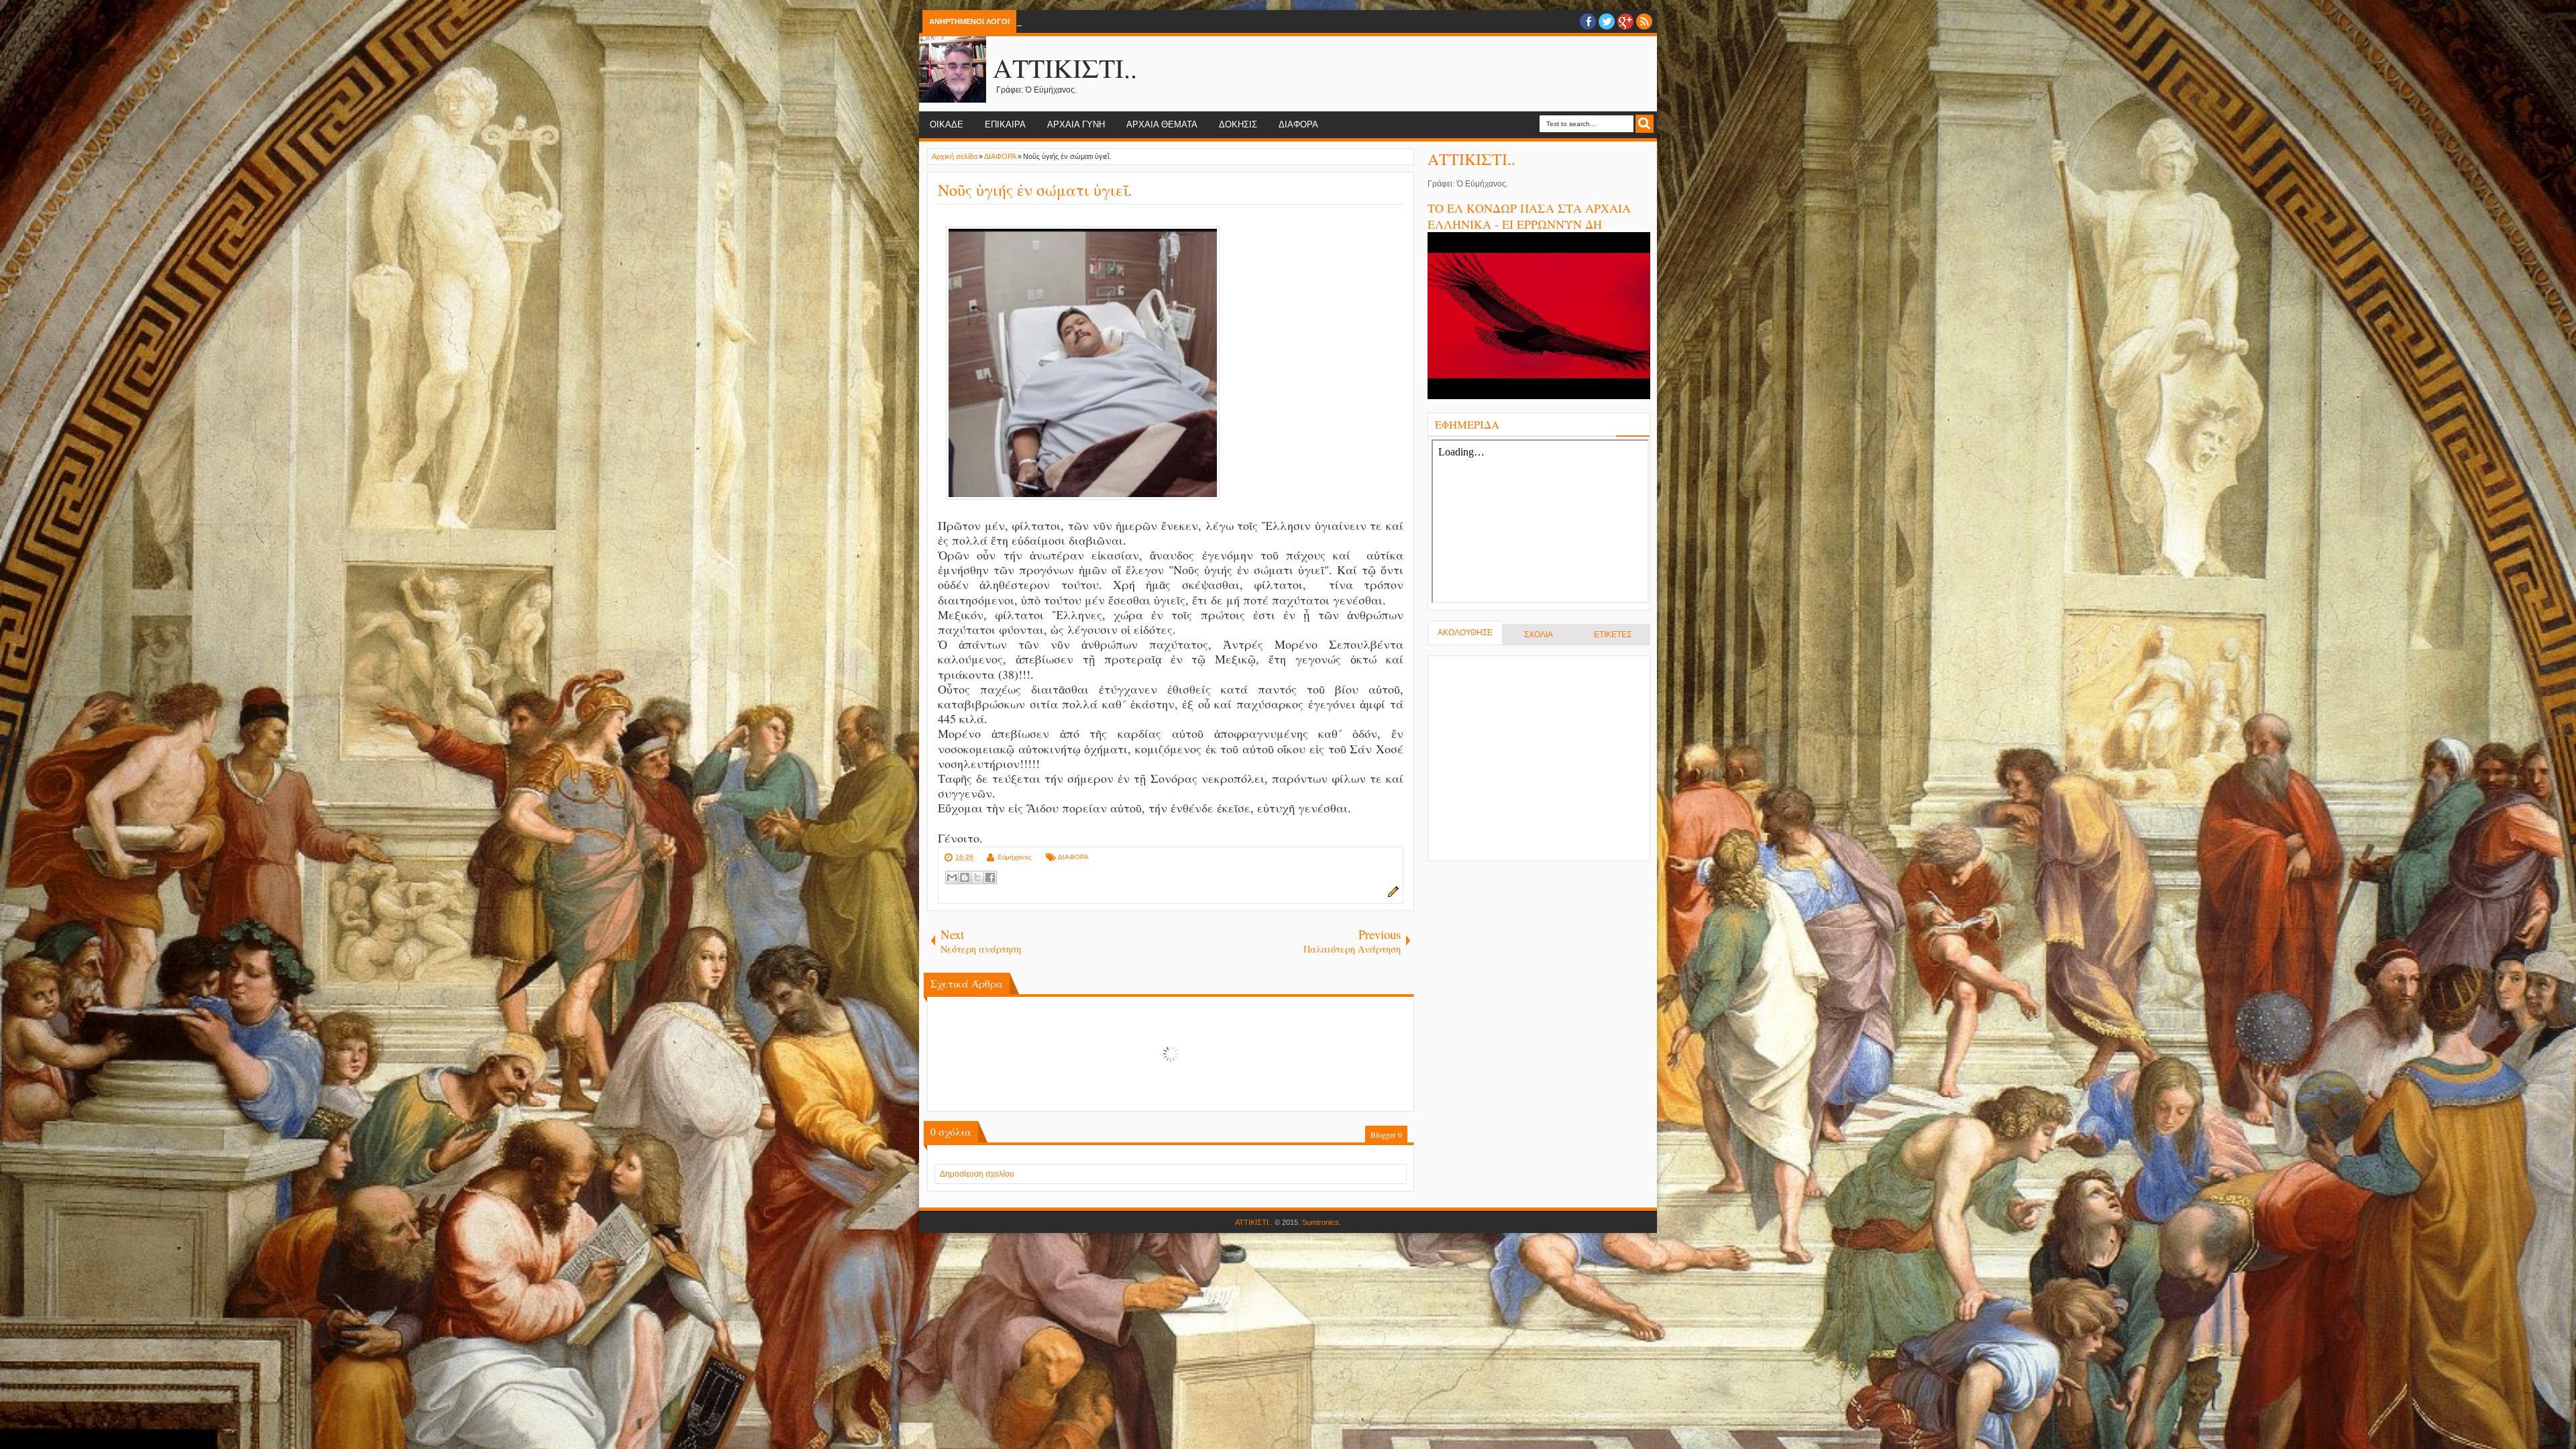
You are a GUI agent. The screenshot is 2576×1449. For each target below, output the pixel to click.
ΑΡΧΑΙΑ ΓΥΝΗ (1076, 124)
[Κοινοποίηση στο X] (977, 877)
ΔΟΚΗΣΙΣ (1238, 124)
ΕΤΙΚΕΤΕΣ (1613, 635)
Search (1645, 124)
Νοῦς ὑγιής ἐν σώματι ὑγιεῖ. (1035, 190)
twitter (1607, 21)
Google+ (1625, 21)
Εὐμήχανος (1015, 857)
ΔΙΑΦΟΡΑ (1298, 124)
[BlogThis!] (965, 877)
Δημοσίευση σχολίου (977, 1174)
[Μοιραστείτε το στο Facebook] (990, 877)
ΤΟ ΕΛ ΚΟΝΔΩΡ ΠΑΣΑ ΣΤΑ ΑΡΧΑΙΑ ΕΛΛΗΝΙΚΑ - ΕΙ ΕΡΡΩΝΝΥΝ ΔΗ (1529, 216)
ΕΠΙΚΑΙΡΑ (1005, 124)
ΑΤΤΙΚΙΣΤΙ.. (1065, 67)
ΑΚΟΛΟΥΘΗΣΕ (1465, 633)
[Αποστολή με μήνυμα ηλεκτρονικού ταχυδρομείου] (952, 877)
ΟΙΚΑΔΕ (947, 124)
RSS (1644, 21)
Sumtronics (1321, 1222)
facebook (1588, 21)
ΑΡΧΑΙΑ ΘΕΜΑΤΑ (1162, 124)
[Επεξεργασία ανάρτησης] (1391, 895)
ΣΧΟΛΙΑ (1539, 635)
